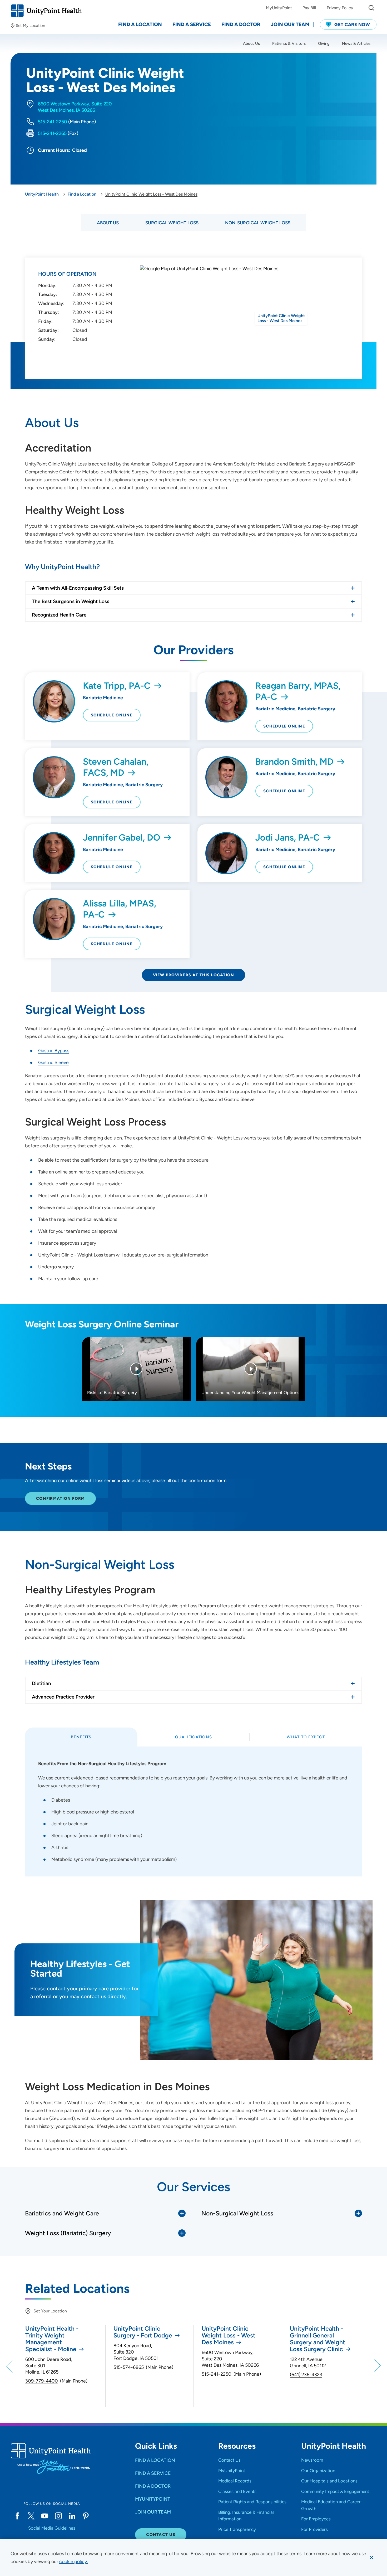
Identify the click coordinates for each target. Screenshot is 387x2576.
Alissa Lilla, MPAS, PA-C (120, 909)
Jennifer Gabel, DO (122, 838)
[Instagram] (58, 2516)
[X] (31, 2516)
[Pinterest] (86, 2516)
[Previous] (10, 2366)
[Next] (377, 2366)
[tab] (81, 1737)
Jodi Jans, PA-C (288, 838)
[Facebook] (17, 2516)
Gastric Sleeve (53, 1063)
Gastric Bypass (54, 1051)
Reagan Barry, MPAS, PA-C (298, 691)
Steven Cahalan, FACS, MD (116, 767)
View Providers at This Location (194, 975)
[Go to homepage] (46, 11)
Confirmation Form (60, 1498)
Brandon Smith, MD (294, 762)
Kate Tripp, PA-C (117, 686)
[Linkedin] (72, 2516)
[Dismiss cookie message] (371, 2558)
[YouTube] (45, 2516)
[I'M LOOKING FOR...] (371, 8)
